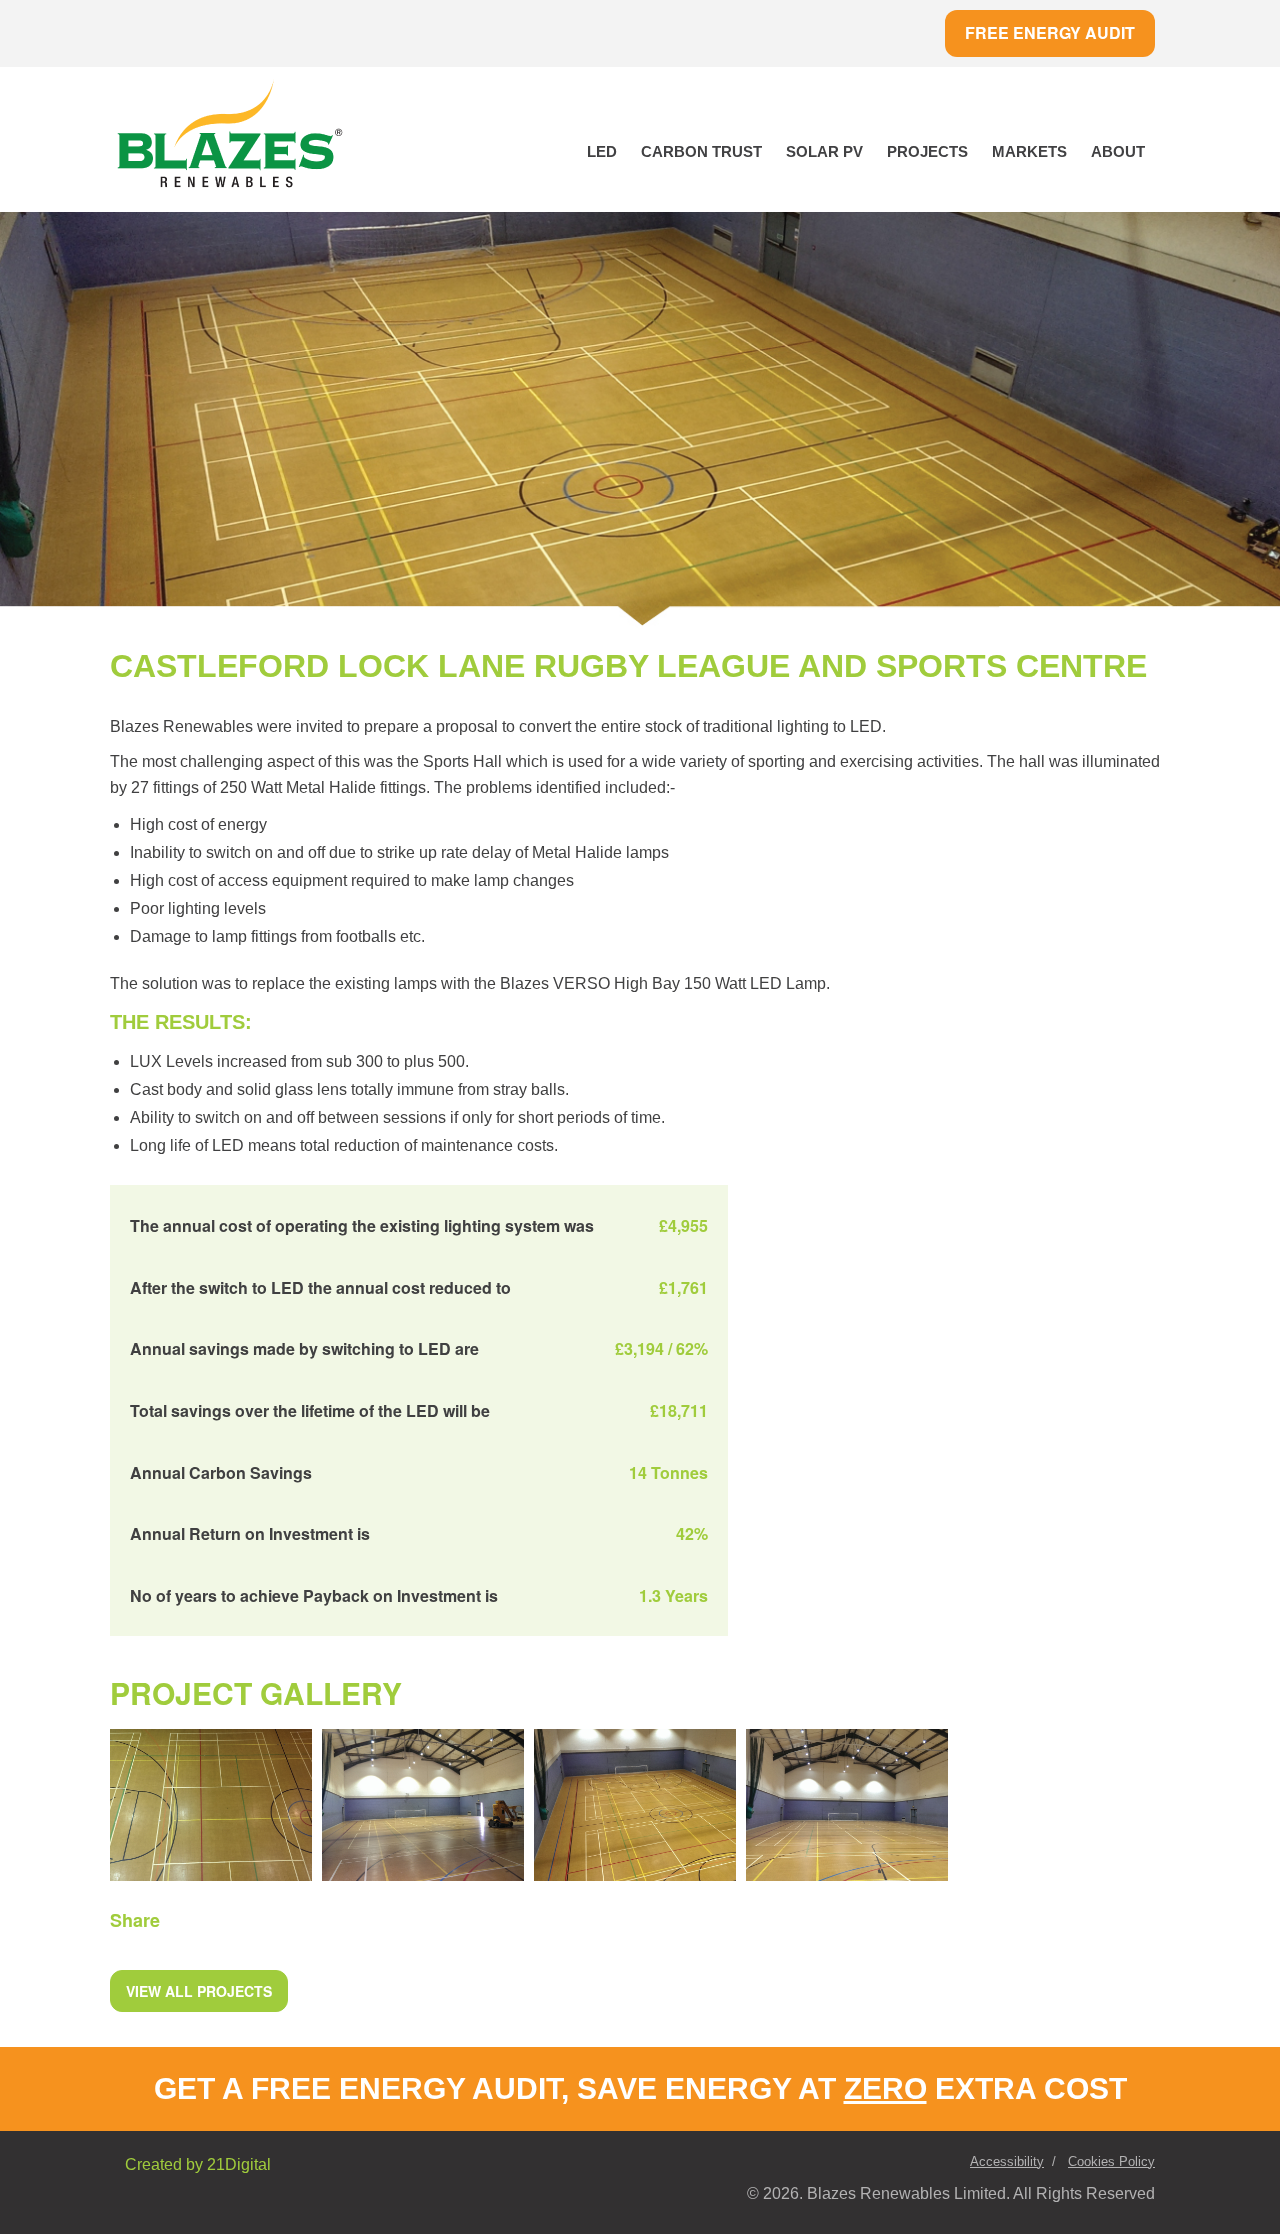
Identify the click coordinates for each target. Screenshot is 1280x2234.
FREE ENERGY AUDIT (1050, 32)
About (1118, 151)
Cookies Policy (1111, 2161)
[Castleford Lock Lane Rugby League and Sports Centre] (211, 1803)
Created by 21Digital (198, 2164)
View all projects (199, 1991)
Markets (1029, 151)
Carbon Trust (701, 151)
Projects (927, 151)
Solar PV (824, 151)
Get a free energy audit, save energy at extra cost (640, 2088)
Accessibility (1007, 2161)
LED (602, 151)
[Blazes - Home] (230, 137)
